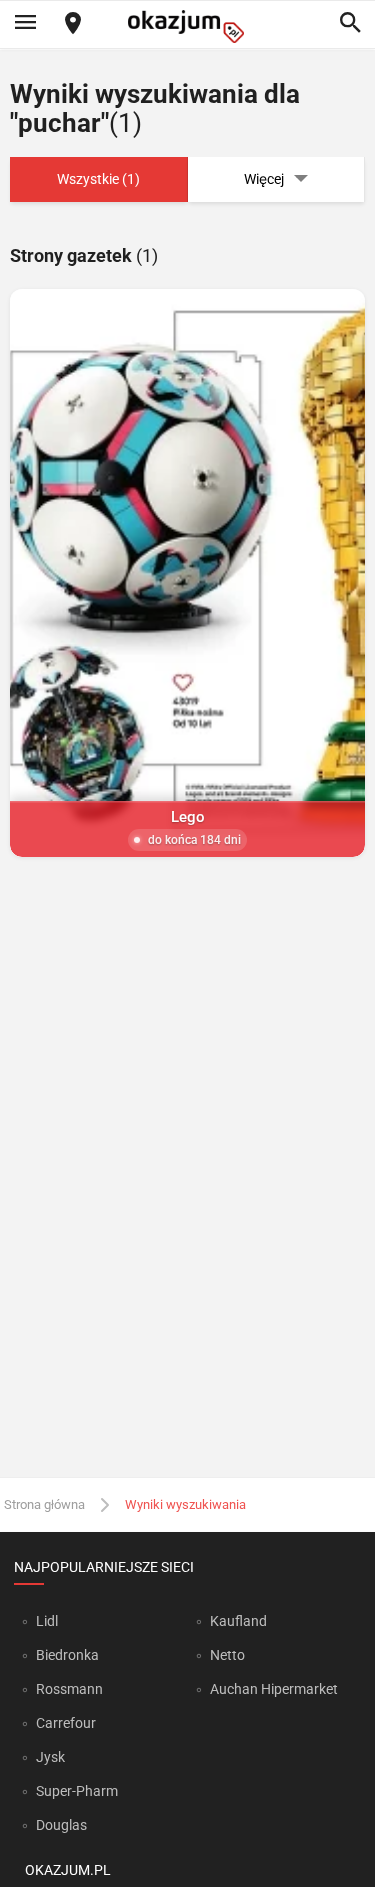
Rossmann (69, 1689)
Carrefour (66, 1723)
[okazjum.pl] (188, 26)
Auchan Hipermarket (274, 1689)
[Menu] (25, 24)
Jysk (50, 1757)
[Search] (350, 24)
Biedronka (67, 1655)
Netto (227, 1655)
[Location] (73, 24)
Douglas (61, 1825)
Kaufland (238, 1621)
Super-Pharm (77, 1791)
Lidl (47, 1621)
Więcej (264, 179)
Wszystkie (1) (98, 179)
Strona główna (44, 1504)
